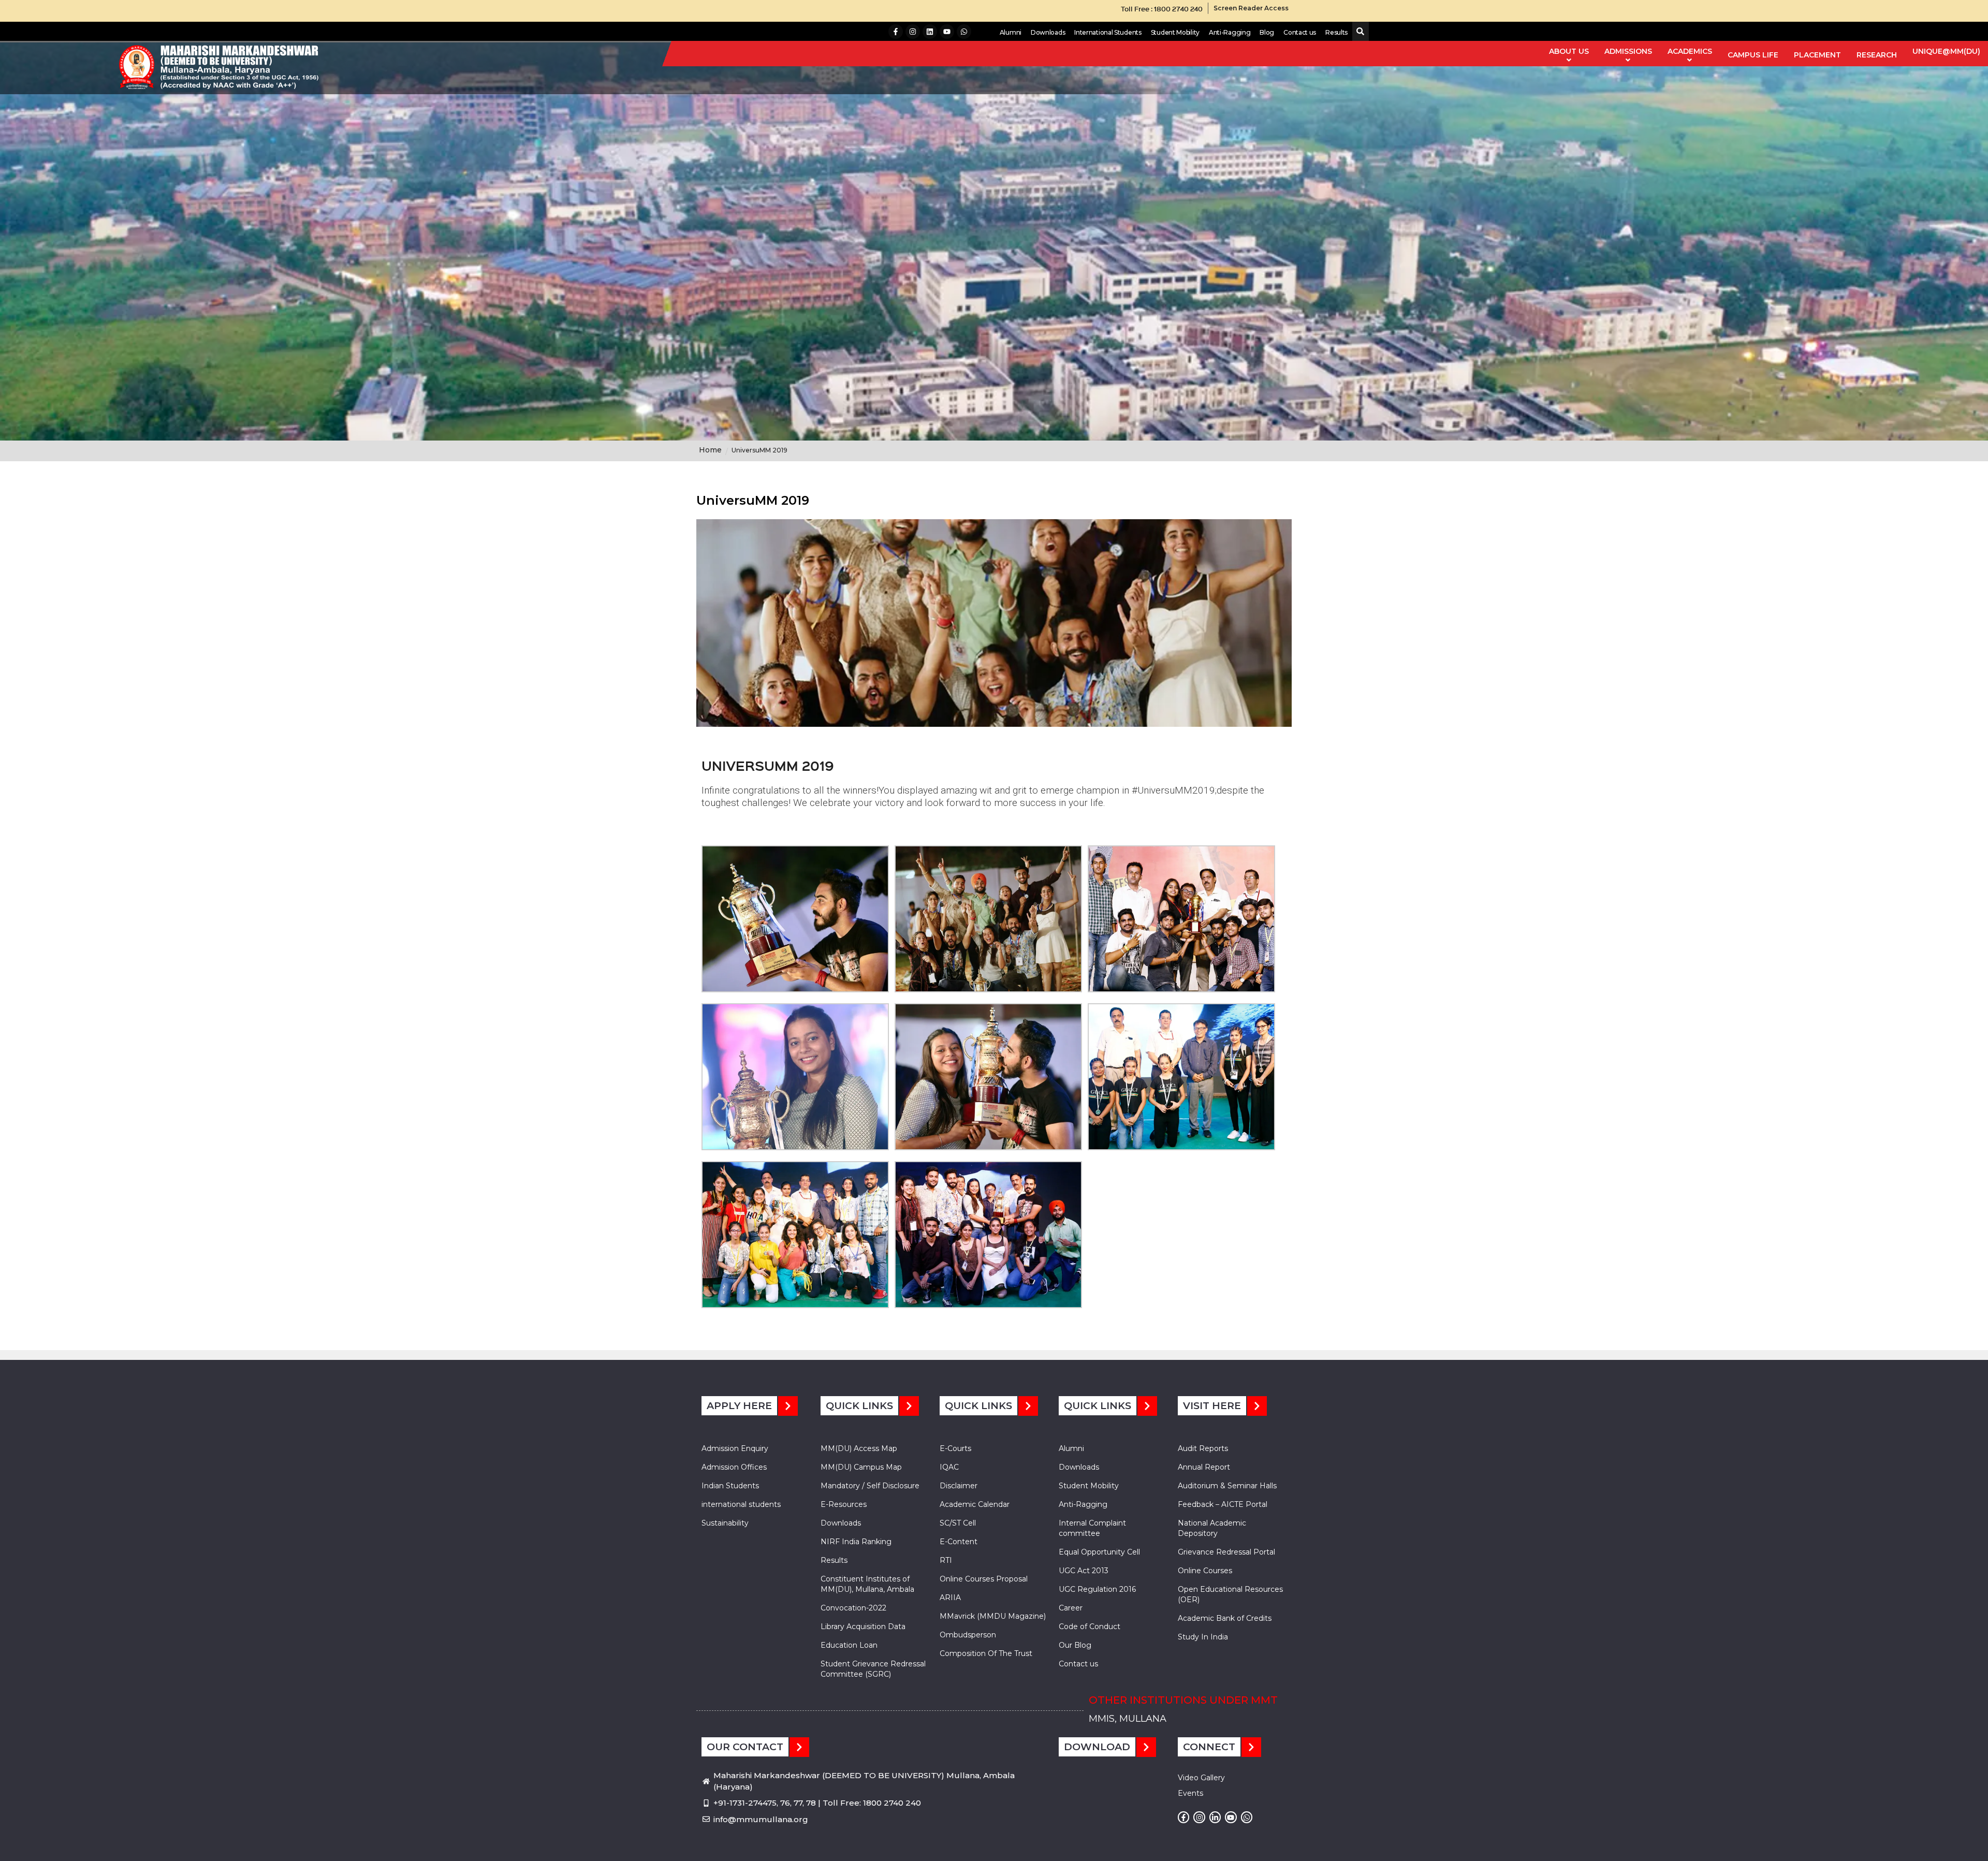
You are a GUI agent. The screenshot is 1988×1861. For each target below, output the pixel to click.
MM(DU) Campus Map (861, 1467)
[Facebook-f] (896, 32)
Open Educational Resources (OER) (1230, 1594)
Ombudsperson (968, 1635)
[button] (1358, 32)
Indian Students (730, 1486)
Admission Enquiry (735, 1448)
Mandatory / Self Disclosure (870, 1486)
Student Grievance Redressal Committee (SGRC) (873, 1669)
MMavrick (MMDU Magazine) (993, 1616)
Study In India (1203, 1637)
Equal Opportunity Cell (1099, 1552)
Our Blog (1075, 1645)
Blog (1267, 32)
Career (1071, 1608)
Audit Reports (1203, 1448)
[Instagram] (913, 32)
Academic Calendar (975, 1504)
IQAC (949, 1467)
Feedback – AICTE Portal (1223, 1504)
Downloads (1048, 32)
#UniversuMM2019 (1173, 790)
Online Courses (1205, 1571)
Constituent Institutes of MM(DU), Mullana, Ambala (867, 1584)
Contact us (1300, 32)
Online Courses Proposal (984, 1579)
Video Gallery (1201, 1778)
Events (1190, 1793)
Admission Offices (734, 1467)
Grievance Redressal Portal (1226, 1552)
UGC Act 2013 (1084, 1571)
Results (1336, 32)
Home (710, 450)
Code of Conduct (1090, 1626)
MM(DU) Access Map (859, 1448)
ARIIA (950, 1598)
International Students (1108, 32)
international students (741, 1504)
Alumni (1011, 32)
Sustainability (725, 1523)
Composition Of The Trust (986, 1653)
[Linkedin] (930, 32)
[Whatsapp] (964, 32)
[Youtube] (947, 32)
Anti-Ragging (1230, 32)
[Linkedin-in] (1215, 1817)
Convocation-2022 (853, 1608)
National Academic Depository (1212, 1528)
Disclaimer (959, 1486)
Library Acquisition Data (863, 1626)
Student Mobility (1175, 32)
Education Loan (849, 1645)
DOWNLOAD (1097, 1747)
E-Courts (955, 1448)
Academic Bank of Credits (1225, 1618)
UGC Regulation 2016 (1097, 1589)
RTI (946, 1560)
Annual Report (1204, 1467)
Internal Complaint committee (1092, 1528)
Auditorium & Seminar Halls (1227, 1486)
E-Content (959, 1542)
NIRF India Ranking (856, 1542)
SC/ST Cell (958, 1523)
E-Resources (844, 1504)
